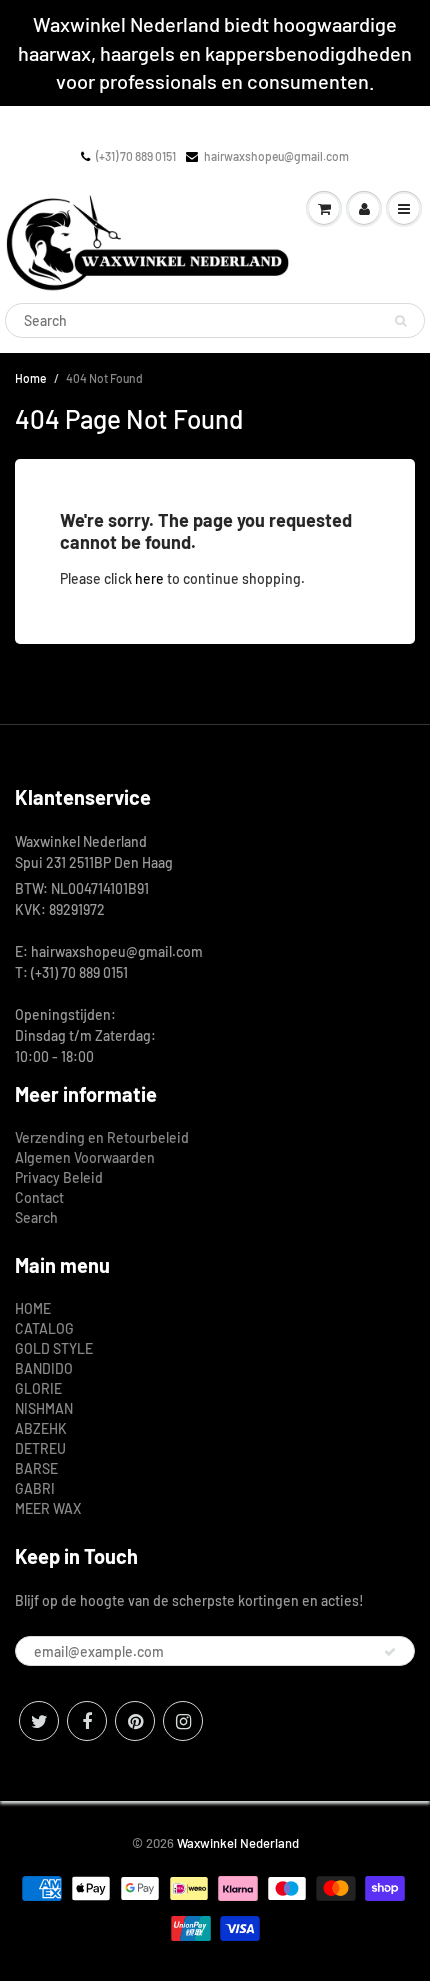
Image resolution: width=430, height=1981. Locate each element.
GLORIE (38, 1388)
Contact (39, 1197)
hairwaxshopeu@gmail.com (276, 156)
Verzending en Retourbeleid (102, 1137)
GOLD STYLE (54, 1348)
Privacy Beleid (59, 1177)
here (149, 578)
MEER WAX (48, 1508)
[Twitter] (39, 1721)
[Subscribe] (390, 1652)
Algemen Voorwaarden (85, 1157)
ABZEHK (41, 1428)
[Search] (400, 321)
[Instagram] (183, 1721)
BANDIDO (44, 1368)
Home (30, 378)
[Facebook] (87, 1721)
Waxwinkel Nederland (238, 1843)
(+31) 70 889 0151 (136, 156)
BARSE (36, 1468)
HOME (33, 1308)
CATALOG (44, 1328)
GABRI (35, 1488)
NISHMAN (44, 1408)
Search (36, 1217)
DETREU (40, 1448)
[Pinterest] (135, 1721)
